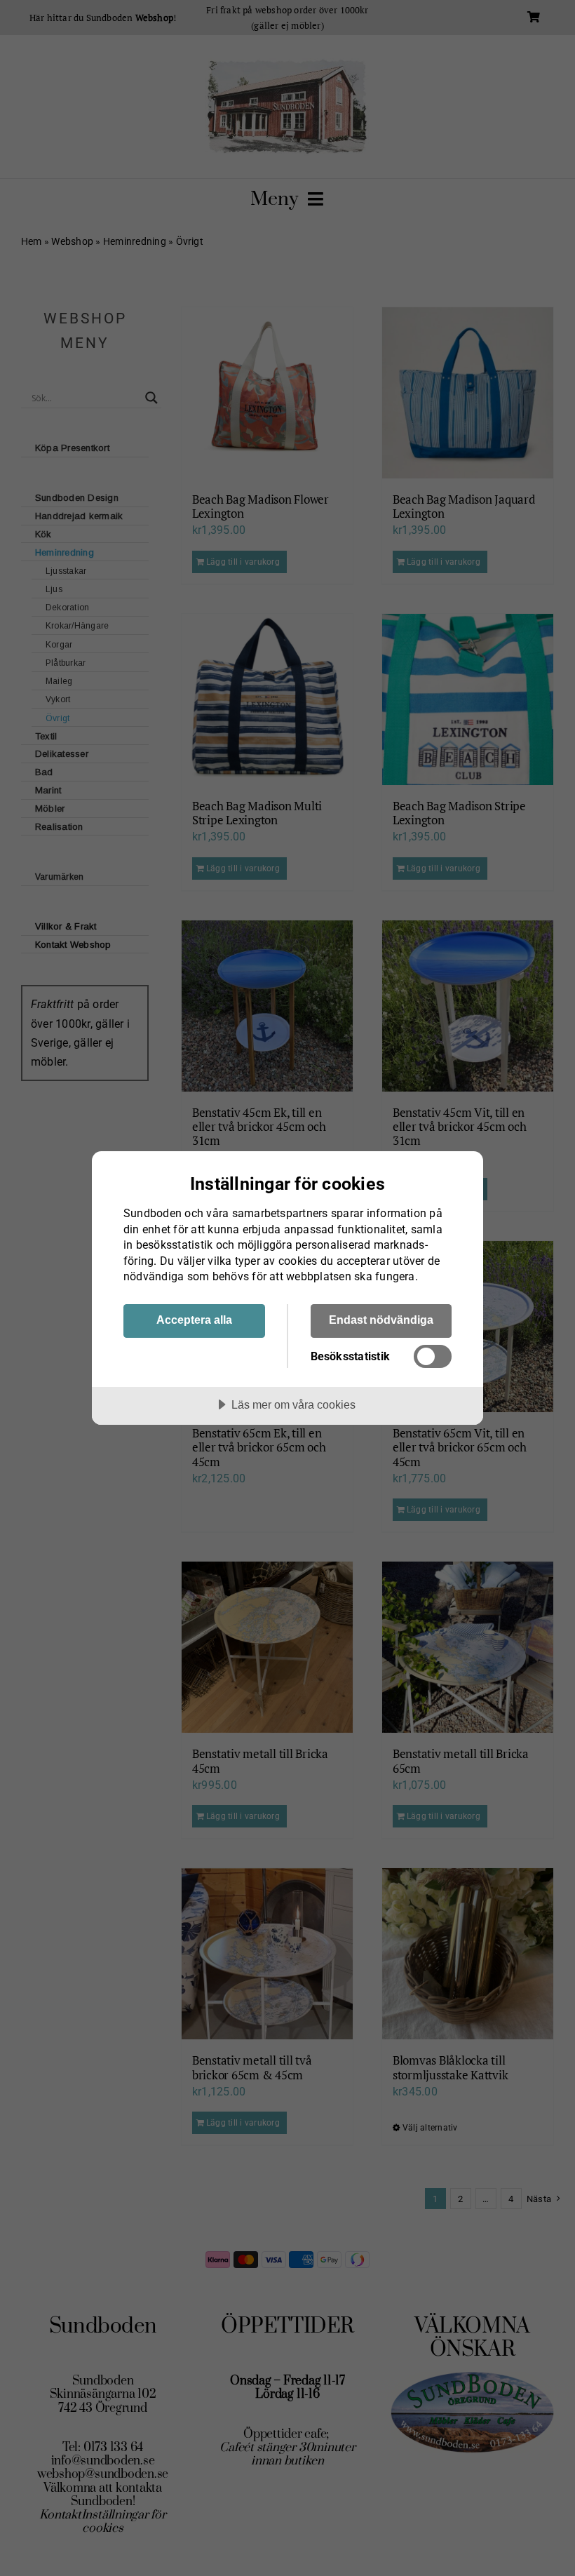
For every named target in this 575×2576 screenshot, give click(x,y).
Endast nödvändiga (381, 1320)
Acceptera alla (194, 1320)
